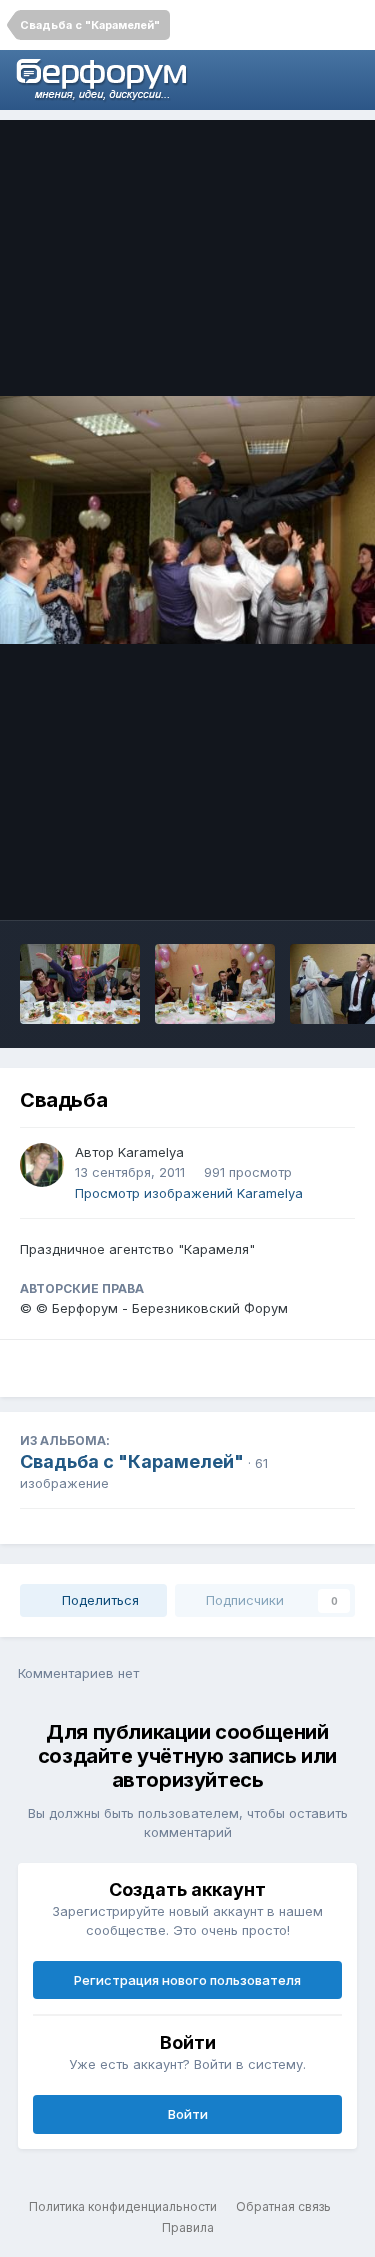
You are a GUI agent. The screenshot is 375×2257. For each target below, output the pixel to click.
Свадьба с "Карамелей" (132, 1461)
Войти (188, 2114)
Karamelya (151, 1152)
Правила (188, 2227)
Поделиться (98, 1600)
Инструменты (284, 884)
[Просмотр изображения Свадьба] (80, 984)
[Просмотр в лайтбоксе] (187, 520)
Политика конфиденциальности (123, 2206)
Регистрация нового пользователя (187, 1980)
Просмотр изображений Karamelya (189, 1193)
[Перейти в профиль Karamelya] (42, 1165)
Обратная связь (283, 2206)
